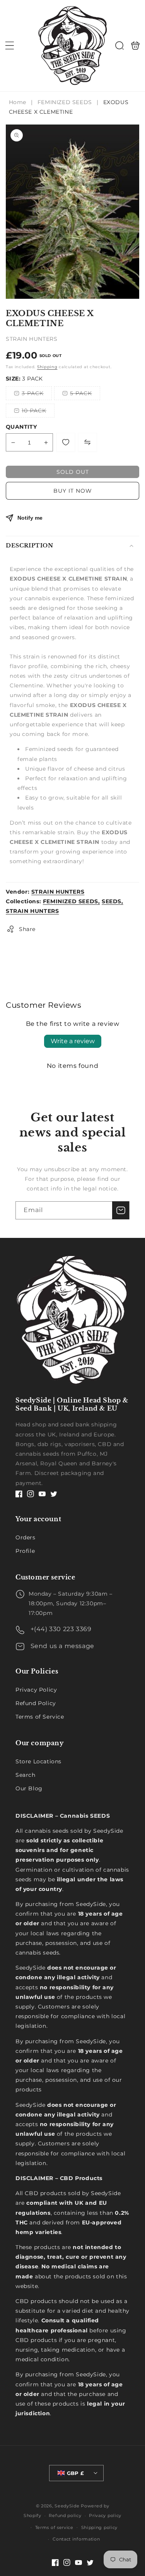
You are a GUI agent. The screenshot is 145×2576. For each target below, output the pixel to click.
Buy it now (73, 491)
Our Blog (29, 1788)
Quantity (21, 427)
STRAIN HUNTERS (58, 892)
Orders (26, 1537)
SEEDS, (113, 901)
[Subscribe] (121, 1210)
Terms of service (54, 2527)
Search (26, 1775)
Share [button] (27, 929)
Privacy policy (105, 2515)
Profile (25, 1551)
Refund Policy (36, 1703)
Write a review (73, 1041)
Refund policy (65, 2515)
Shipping (47, 367)
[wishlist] (66, 442)
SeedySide (67, 2506)
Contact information (76, 2539)
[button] (10, 45)
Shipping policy (100, 2527)
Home (19, 102)
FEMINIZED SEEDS (65, 102)
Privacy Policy (36, 1690)
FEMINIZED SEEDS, (72, 901)
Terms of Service (40, 1717)
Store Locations (38, 1761)
